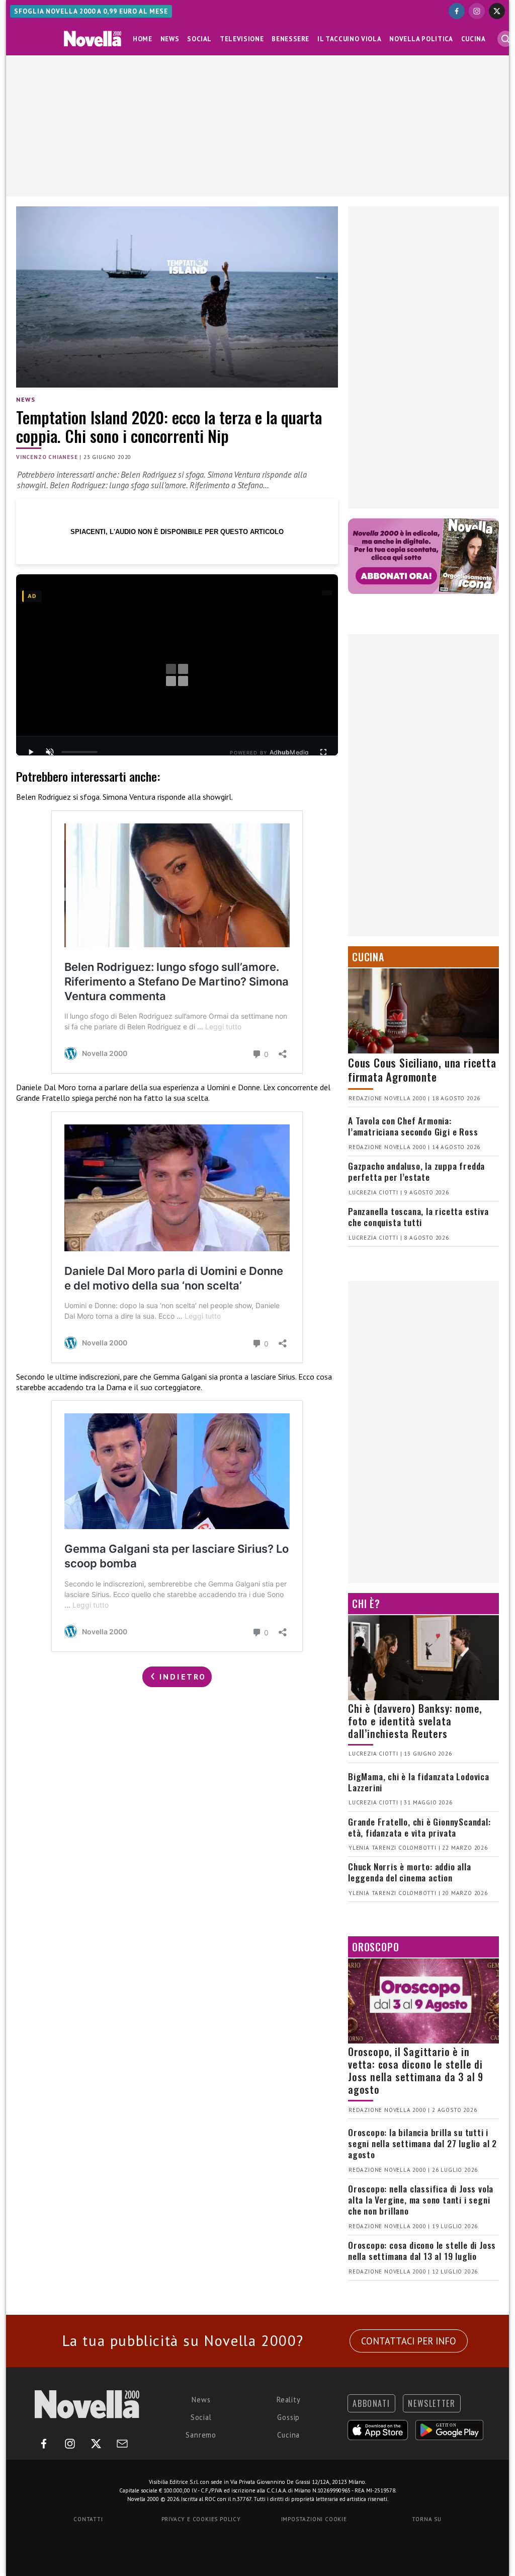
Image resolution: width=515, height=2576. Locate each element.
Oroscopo (375, 1947)
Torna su (426, 2519)
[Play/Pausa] (31, 752)
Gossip (288, 2417)
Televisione (242, 39)
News (170, 39)
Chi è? (366, 1604)
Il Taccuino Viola (349, 39)
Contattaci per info (409, 2341)
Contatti (88, 2519)
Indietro (181, 1677)
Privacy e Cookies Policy (201, 2519)
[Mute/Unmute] (50, 752)
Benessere (290, 39)
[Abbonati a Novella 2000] (423, 556)
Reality (289, 2400)
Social (199, 39)
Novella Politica (421, 39)
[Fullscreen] (323, 752)
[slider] (79, 752)
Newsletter (432, 2403)
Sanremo (201, 2435)
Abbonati (371, 2403)
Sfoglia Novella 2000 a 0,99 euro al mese (91, 11)
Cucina (474, 39)
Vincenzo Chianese (47, 457)
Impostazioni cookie (314, 2519)
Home (143, 39)
